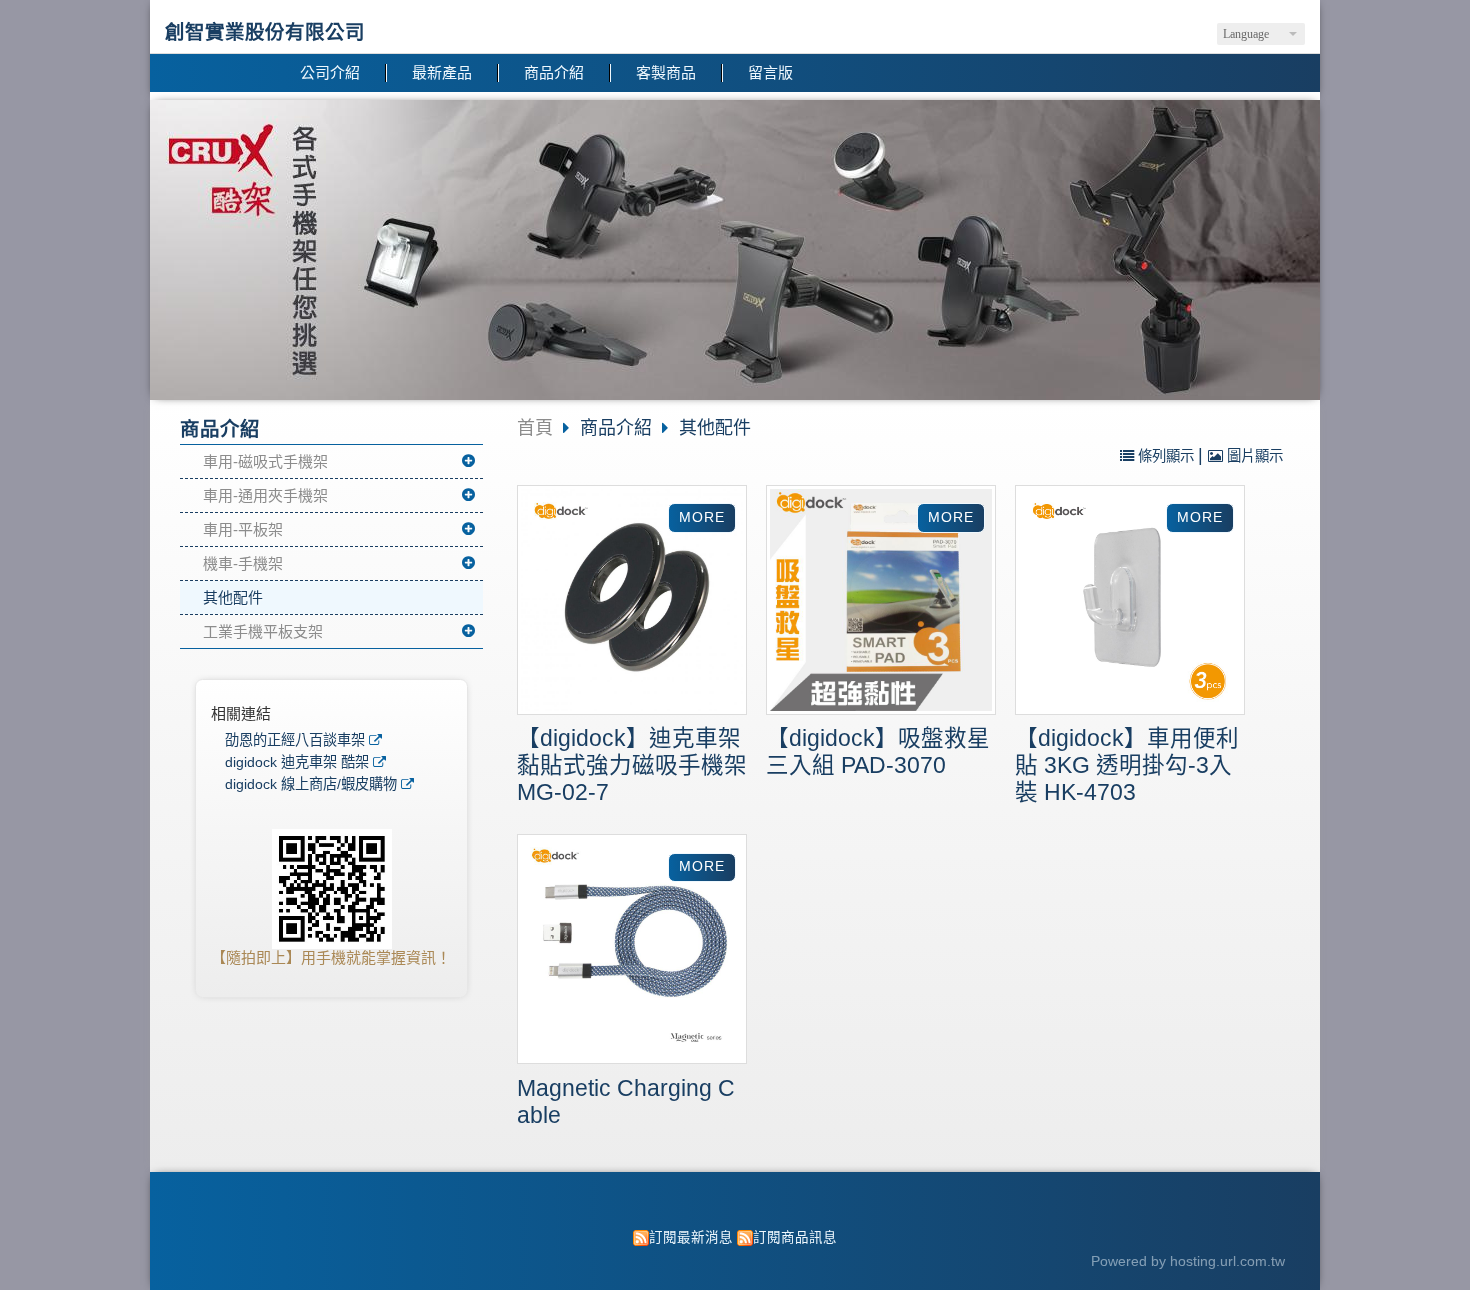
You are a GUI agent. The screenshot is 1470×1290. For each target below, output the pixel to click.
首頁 (535, 428)
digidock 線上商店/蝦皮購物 (311, 784)
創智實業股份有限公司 (265, 32)
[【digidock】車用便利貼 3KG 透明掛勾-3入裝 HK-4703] (1130, 602)
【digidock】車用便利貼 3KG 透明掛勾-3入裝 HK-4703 (1127, 765)
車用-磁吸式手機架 (265, 461)
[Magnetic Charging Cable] (632, 951)
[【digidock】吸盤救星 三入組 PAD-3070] (881, 602)
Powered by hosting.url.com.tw (1188, 1261)
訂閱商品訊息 (795, 1237)
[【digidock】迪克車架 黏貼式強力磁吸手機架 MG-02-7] (632, 602)
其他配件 (233, 597)
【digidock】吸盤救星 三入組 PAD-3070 (878, 752)
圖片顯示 (1253, 456)
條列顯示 (1166, 456)
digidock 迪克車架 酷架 (297, 762)
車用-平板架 (243, 529)
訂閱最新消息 (691, 1237)
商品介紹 (618, 428)
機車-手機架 (243, 563)
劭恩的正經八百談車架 (295, 740)
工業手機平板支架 (263, 631)
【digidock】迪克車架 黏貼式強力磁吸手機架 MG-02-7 (632, 765)
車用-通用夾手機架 (265, 495)
